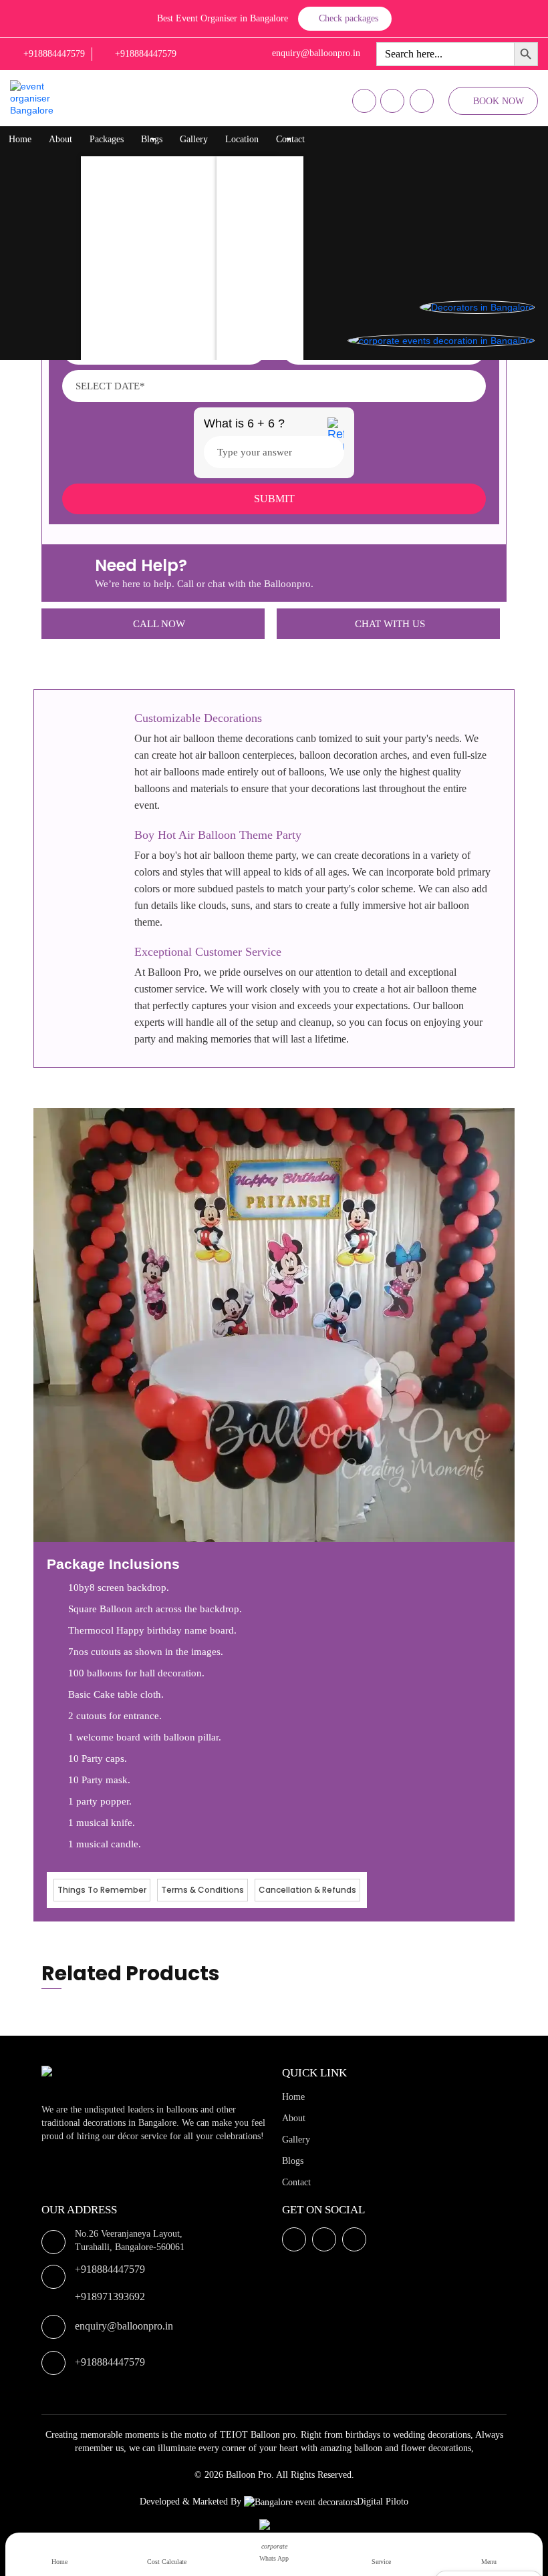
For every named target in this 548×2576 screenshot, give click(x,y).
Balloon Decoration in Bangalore (156, 166)
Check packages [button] (349, 18)
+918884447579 (110, 2269)
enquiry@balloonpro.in (124, 2326)
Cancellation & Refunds (307, 1890)
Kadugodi (248, 273)
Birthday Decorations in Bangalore (160, 193)
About (60, 139)
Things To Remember (102, 1890)
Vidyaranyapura (260, 353)
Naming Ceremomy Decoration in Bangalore (179, 300)
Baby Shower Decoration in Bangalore (167, 326)
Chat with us (390, 624)
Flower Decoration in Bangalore (155, 219)
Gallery (194, 139)
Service (381, 2562)
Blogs (152, 139)
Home (20, 139)
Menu (489, 2562)
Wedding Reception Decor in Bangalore (169, 273)
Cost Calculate (167, 2562)
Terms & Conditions (202, 1890)
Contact (290, 139)
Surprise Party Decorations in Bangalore (170, 246)
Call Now (159, 624)
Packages (107, 139)
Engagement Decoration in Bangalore (165, 353)
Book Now (499, 101)
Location (242, 139)
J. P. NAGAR (255, 326)
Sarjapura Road (259, 300)
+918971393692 (110, 2296)
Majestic (246, 246)
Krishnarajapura (260, 166)
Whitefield (250, 219)
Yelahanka (249, 193)
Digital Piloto (383, 2502)
